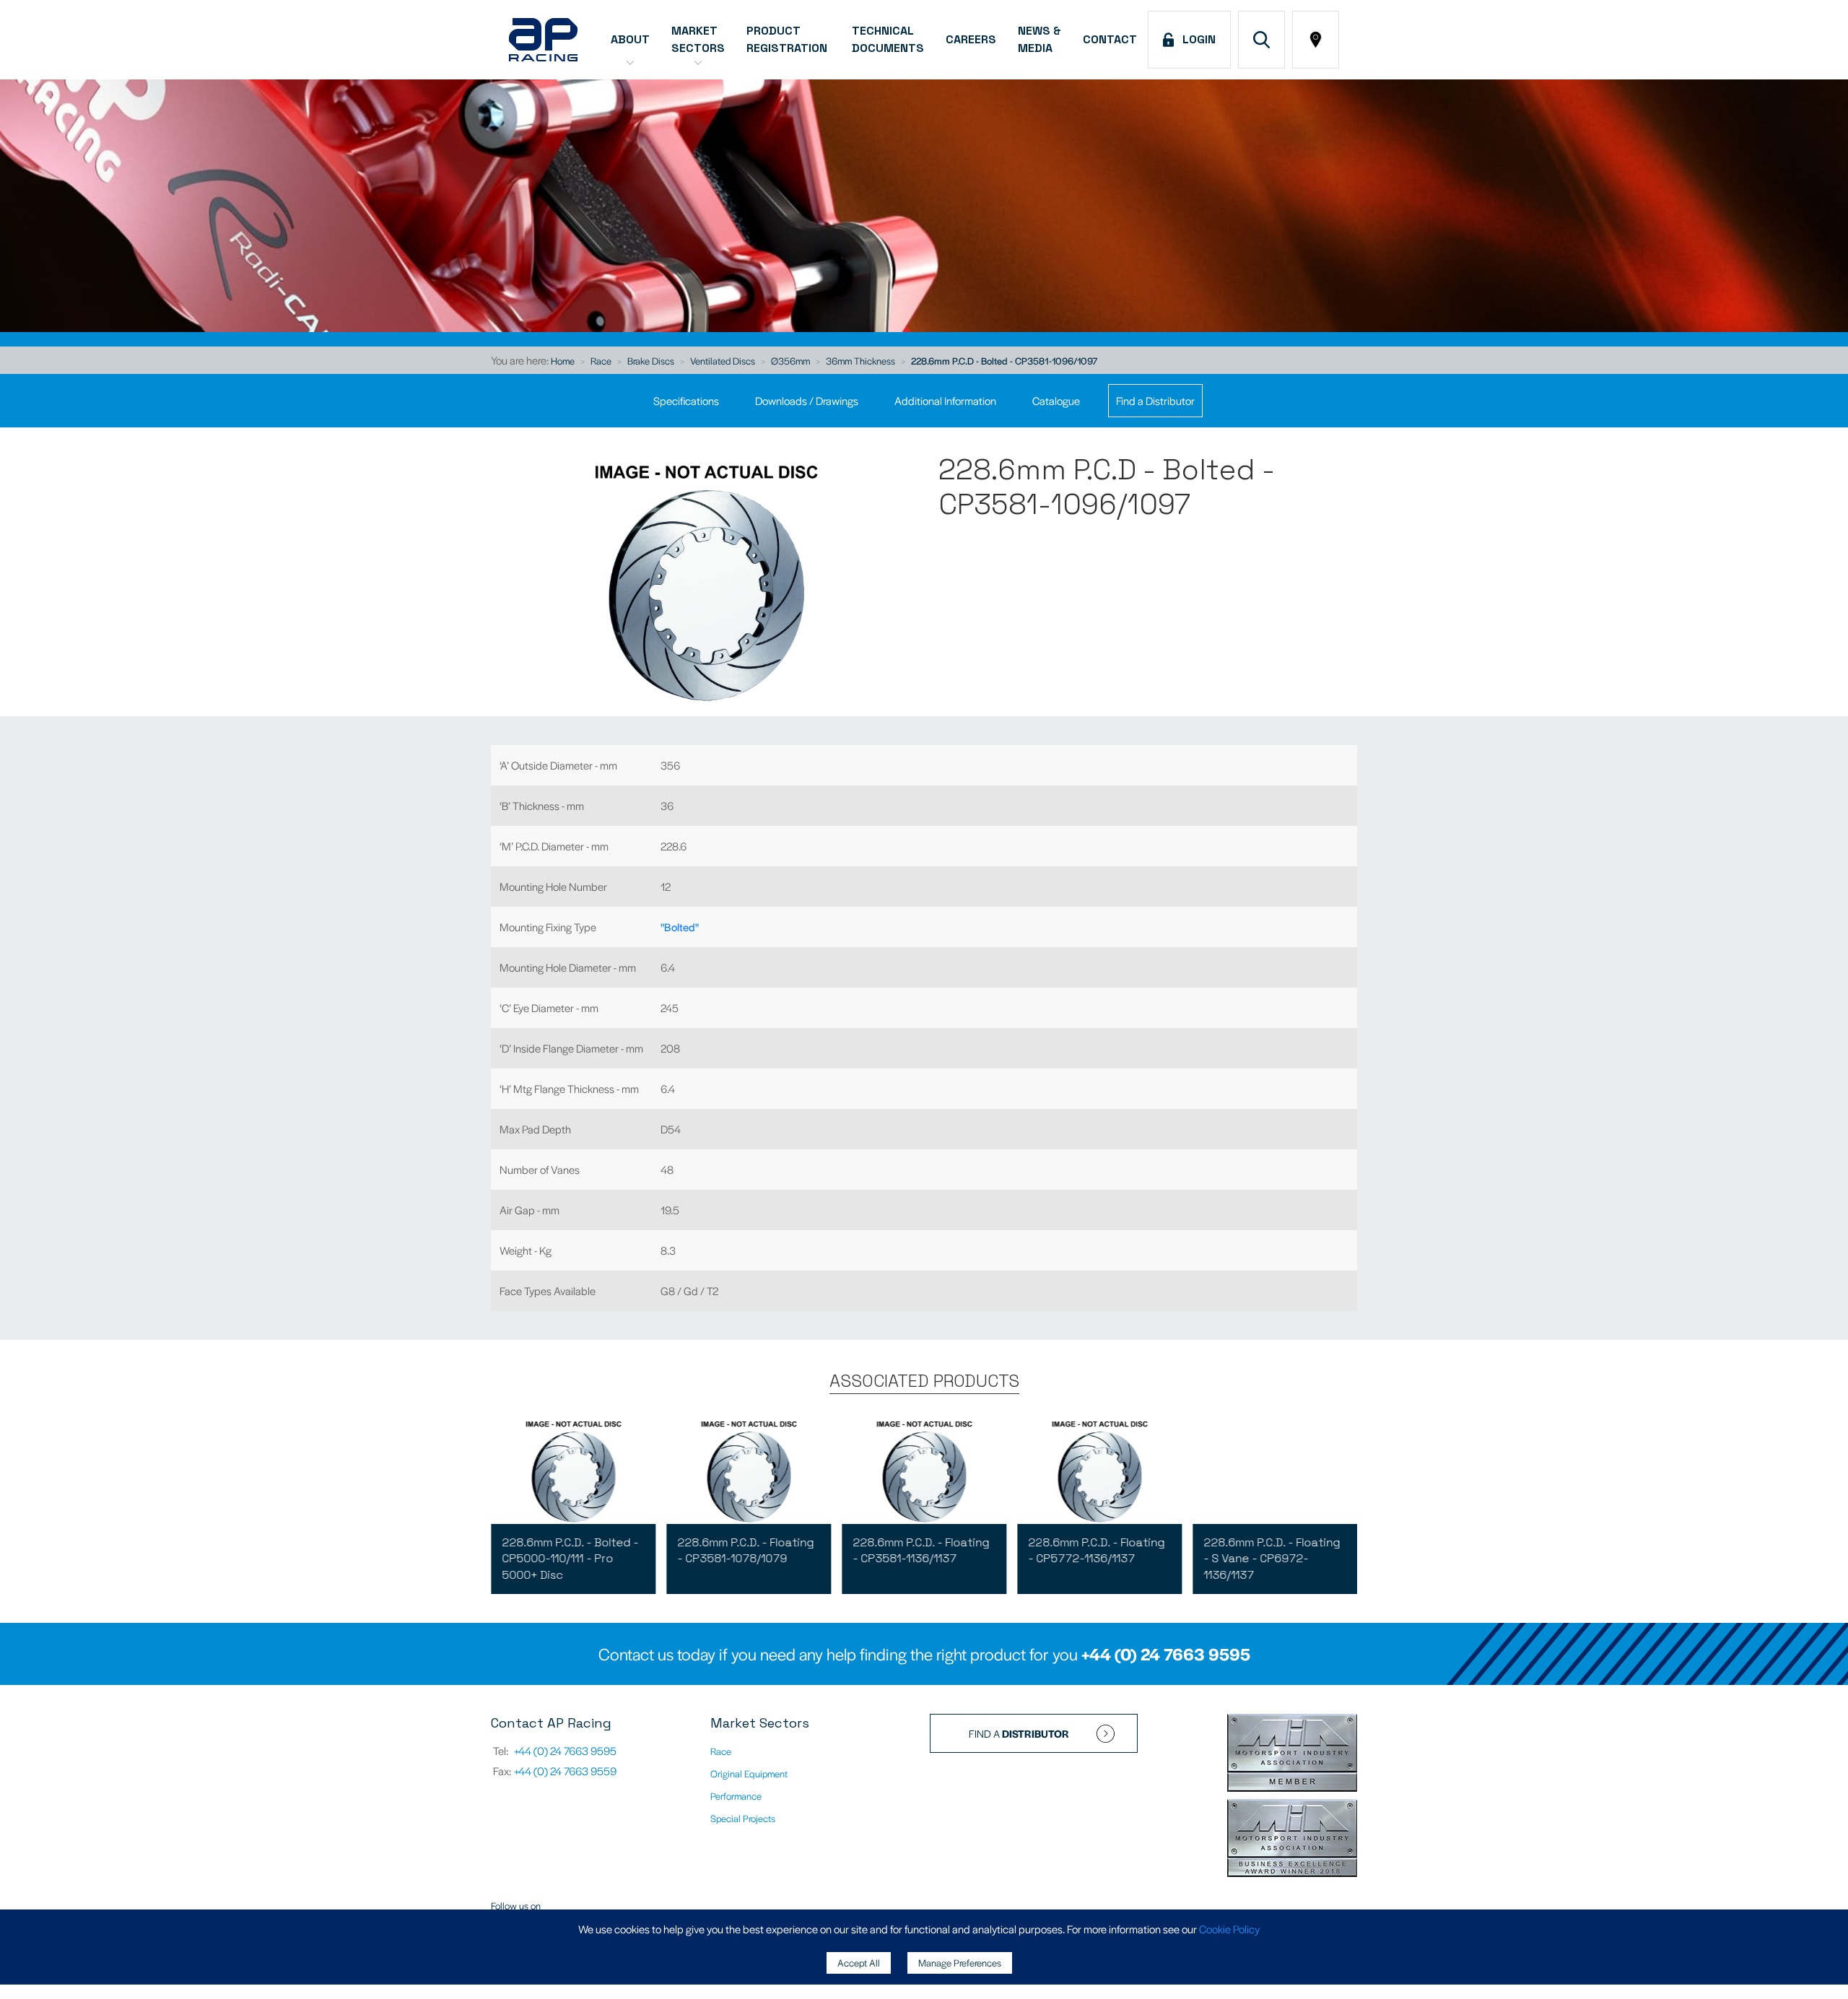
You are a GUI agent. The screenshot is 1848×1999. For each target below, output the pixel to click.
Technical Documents (888, 39)
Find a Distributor (1155, 400)
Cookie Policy (1229, 1929)
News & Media (1039, 39)
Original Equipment (749, 1773)
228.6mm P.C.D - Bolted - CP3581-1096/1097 (1004, 361)
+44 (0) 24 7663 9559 (565, 1771)
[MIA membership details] (1292, 1754)
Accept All (859, 1963)
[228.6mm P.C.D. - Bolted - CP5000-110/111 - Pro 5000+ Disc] (573, 1470)
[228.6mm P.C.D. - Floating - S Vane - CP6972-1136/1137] (1275, 1470)
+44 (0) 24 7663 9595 (1166, 1654)
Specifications (686, 400)
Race (601, 361)
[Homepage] (543, 40)
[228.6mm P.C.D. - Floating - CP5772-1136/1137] (1099, 1470)
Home (563, 361)
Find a (1019, 1733)
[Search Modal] (1261, 40)
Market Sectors (698, 39)
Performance (736, 1796)
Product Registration (788, 39)
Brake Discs (651, 361)
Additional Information (945, 400)
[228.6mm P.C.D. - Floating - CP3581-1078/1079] (749, 1470)
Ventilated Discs (723, 361)
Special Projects (743, 1818)
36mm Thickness (860, 361)
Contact (1110, 39)
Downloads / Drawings (807, 400)
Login (1196, 39)
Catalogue (1056, 400)
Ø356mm (790, 361)
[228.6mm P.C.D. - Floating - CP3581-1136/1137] (924, 1470)
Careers (971, 39)
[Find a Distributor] (1316, 40)
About (630, 39)
